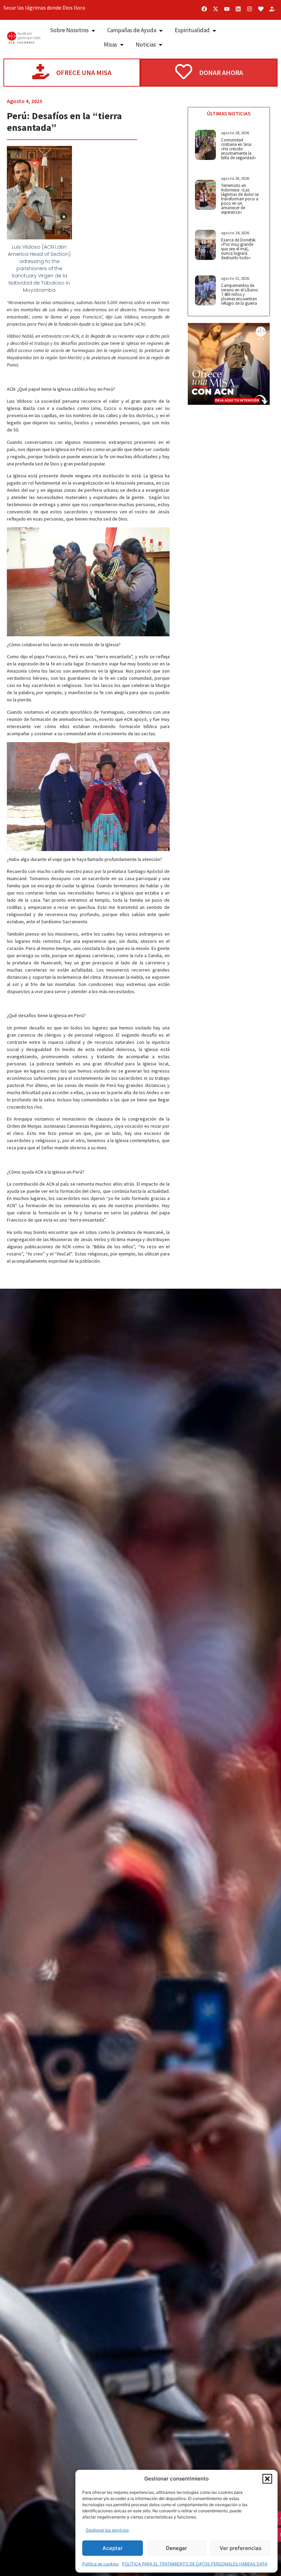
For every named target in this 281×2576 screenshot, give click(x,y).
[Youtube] (227, 9)
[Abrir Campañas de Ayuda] (161, 30)
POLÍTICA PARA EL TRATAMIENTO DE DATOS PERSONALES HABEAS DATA (195, 2564)
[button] (267, 2479)
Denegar (176, 2548)
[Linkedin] (238, 9)
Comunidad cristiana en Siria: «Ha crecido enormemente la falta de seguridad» (239, 149)
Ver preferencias (241, 2548)
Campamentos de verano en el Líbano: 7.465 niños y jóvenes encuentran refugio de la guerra (240, 294)
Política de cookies (100, 2564)
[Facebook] (204, 9)
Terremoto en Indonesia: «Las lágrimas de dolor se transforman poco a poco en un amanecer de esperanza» (240, 199)
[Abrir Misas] (122, 45)
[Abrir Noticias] (161, 45)
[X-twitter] (216, 9)
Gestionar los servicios (107, 2530)
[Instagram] (249, 9)
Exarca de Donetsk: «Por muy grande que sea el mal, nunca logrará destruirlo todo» (239, 249)
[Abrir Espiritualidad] (214, 30)
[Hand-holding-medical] (272, 9)
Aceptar (113, 2548)
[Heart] (261, 9)
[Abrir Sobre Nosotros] (93, 30)
